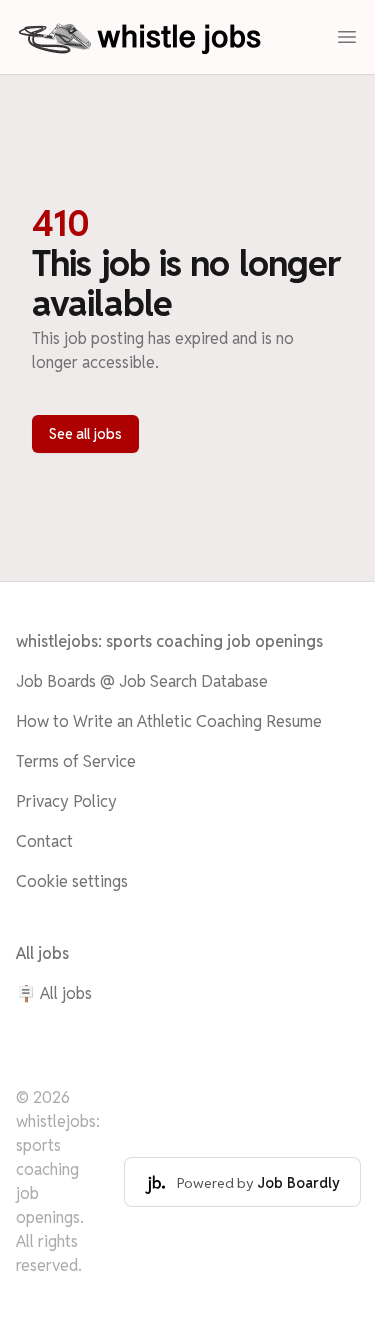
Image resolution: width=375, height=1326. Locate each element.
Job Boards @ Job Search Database (142, 681)
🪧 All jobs (54, 993)
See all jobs (85, 434)
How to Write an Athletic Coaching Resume (169, 721)
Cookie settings (72, 881)
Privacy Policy (66, 801)
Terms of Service (76, 761)
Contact (44, 841)
